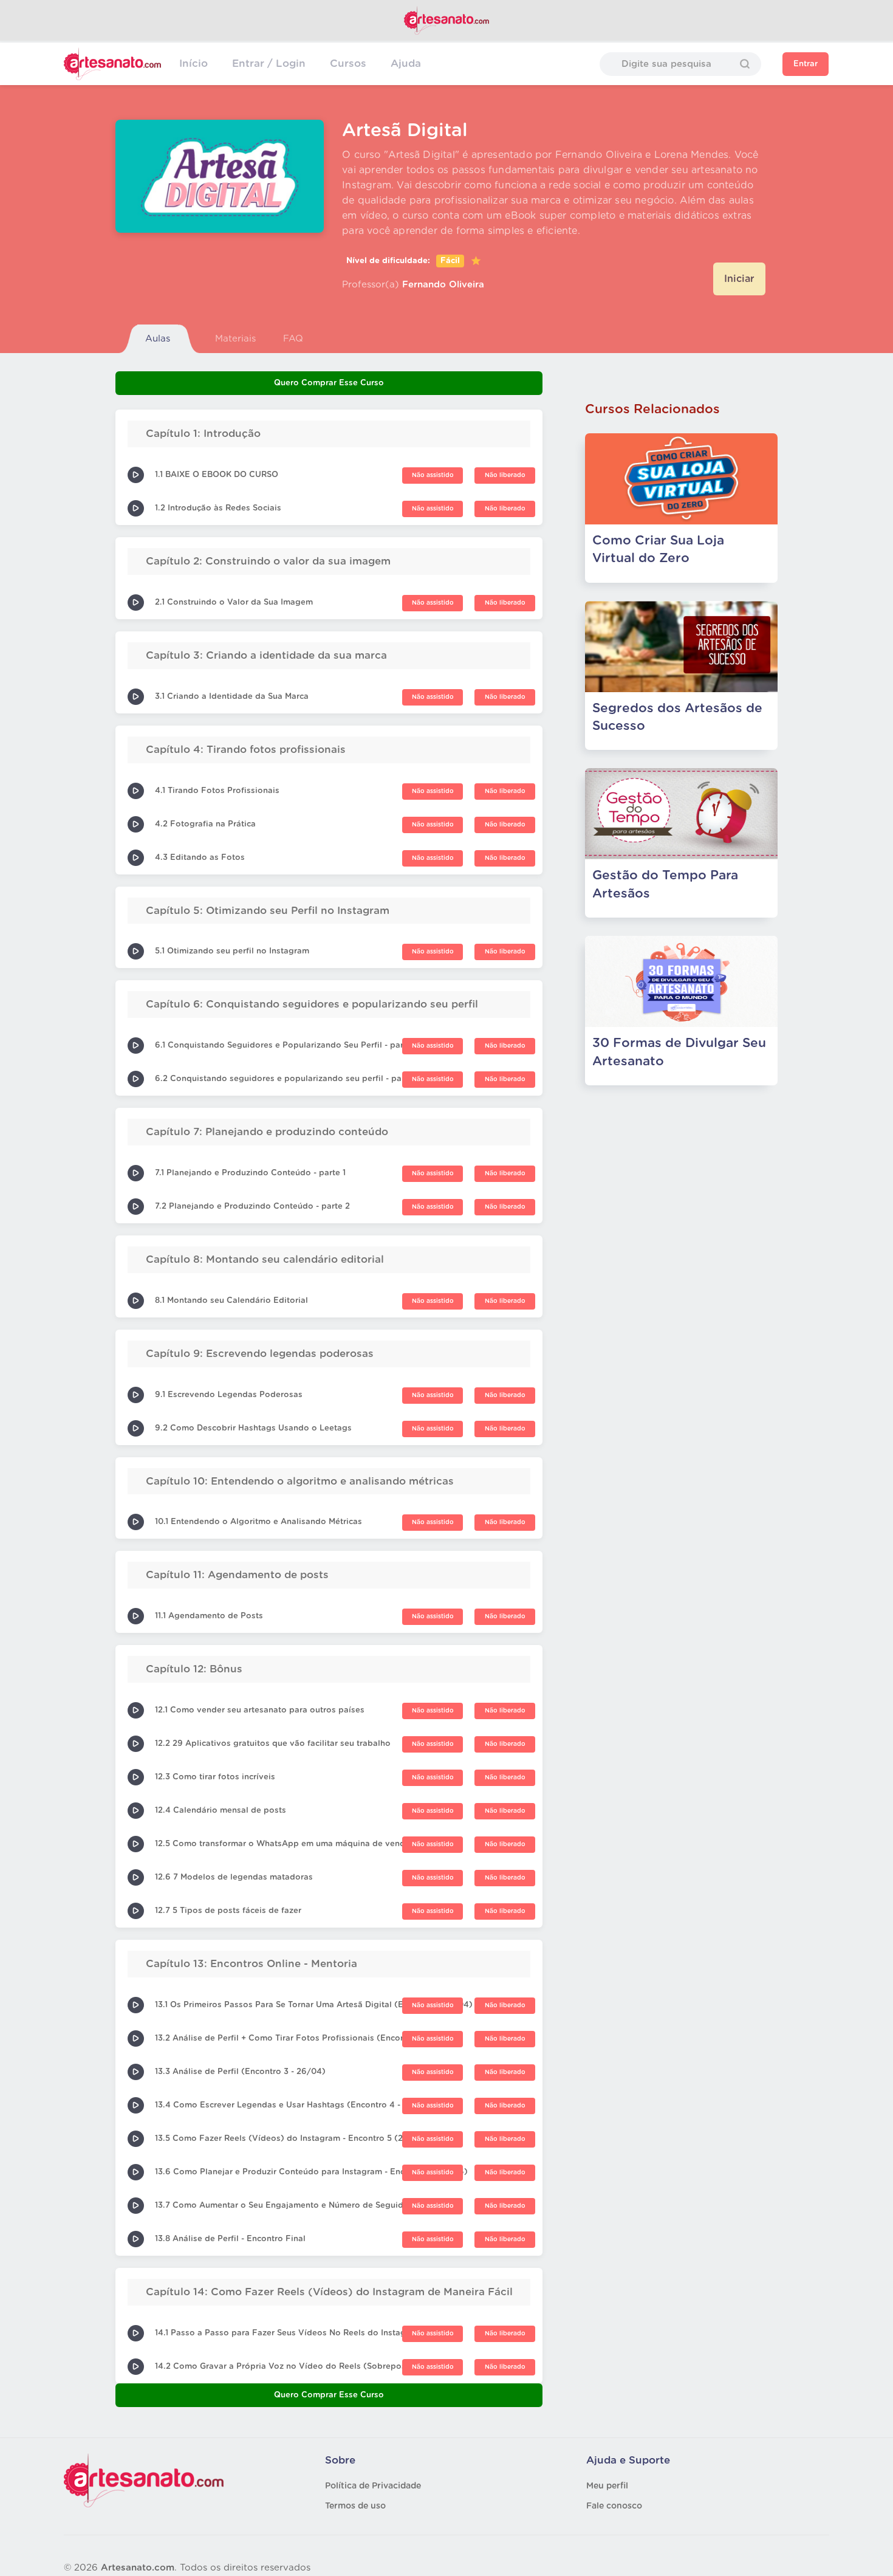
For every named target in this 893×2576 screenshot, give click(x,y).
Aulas (158, 339)
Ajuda (406, 64)
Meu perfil (607, 2486)
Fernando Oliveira (443, 285)
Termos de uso (355, 2506)
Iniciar (739, 279)
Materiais (235, 339)
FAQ (293, 339)
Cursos (348, 64)
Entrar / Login (269, 64)
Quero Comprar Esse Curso (329, 383)
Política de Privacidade (373, 2486)
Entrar (806, 64)
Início (193, 64)
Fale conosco (614, 2506)
